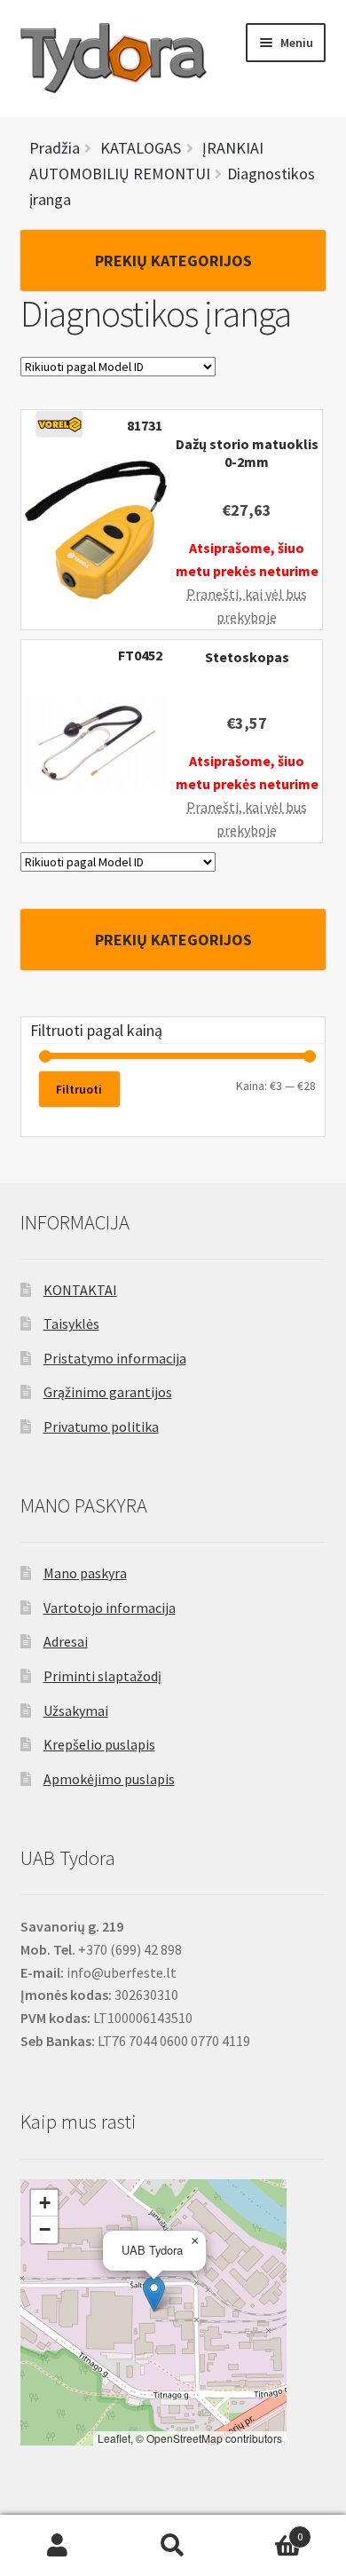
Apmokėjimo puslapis (109, 1779)
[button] (154, 2294)
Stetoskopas (247, 657)
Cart (267, 2530)
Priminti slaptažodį (102, 1676)
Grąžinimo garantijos (108, 1392)
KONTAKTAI (80, 1290)
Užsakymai (76, 1711)
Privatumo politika (101, 1426)
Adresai (66, 1641)
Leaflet (114, 2438)
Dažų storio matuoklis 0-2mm (247, 453)
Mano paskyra (85, 1573)
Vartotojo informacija (110, 1608)
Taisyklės (71, 1324)
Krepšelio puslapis (99, 1744)
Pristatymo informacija (115, 1358)
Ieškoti (173, 2546)
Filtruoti (79, 1089)
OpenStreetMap (185, 2438)
